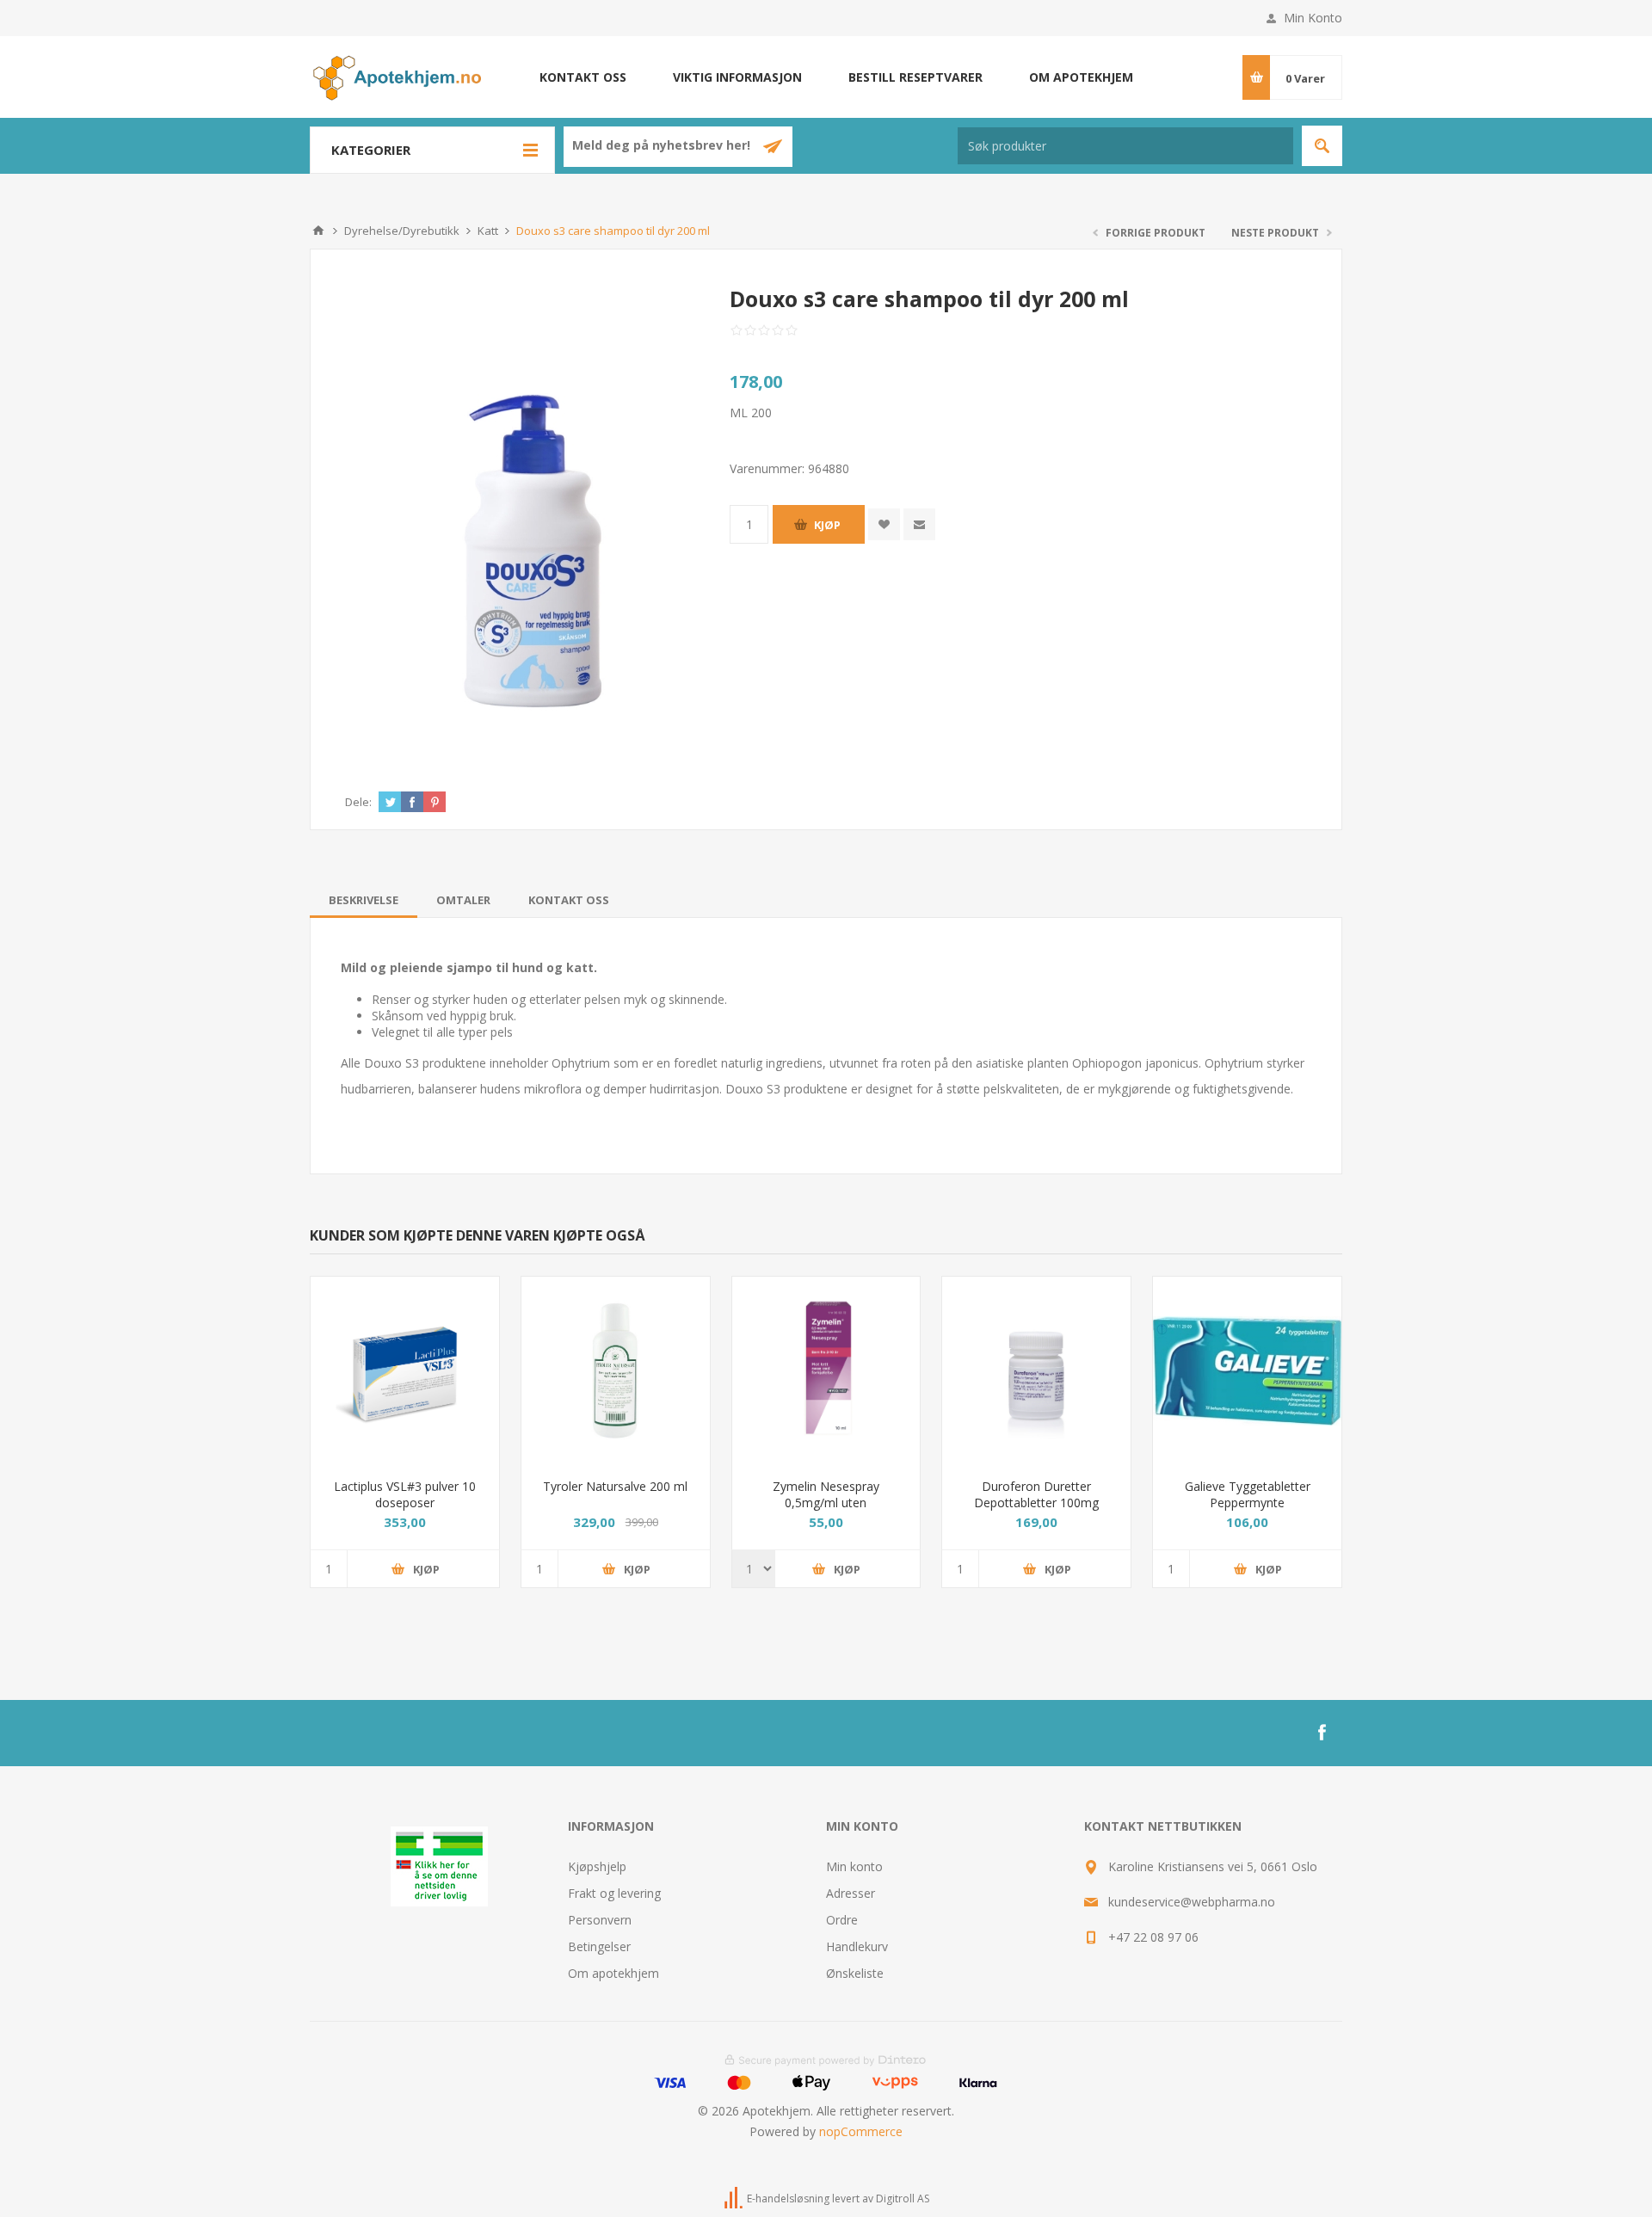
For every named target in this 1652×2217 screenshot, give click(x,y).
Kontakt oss (583, 77)
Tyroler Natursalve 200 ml (615, 1486)
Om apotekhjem (1081, 77)
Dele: (358, 802)
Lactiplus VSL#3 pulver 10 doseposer (405, 1494)
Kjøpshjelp (597, 1866)
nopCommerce (861, 2131)
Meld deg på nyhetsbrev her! (663, 146)
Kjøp (827, 525)
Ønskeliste (855, 1973)
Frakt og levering (614, 1893)
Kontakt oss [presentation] (569, 900)
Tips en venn (919, 524)
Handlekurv (857, 1946)
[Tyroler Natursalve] (616, 1371)
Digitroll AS (903, 2199)
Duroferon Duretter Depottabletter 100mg (1036, 1494)
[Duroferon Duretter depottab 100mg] (1036, 1371)
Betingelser (599, 1946)
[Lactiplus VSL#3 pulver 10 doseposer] (405, 1371)
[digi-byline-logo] (735, 2199)
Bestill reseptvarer (915, 77)
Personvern (600, 1920)
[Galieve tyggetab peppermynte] (1247, 1371)
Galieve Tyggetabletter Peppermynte (1248, 1494)
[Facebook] (1322, 1733)
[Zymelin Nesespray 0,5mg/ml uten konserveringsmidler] (826, 1371)
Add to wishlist (884, 524)
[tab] (364, 900)
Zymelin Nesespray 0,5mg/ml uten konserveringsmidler (826, 1503)
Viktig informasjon (737, 77)
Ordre (842, 1920)
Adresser (851, 1893)
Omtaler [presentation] (463, 900)
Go (1322, 146)
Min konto (854, 1866)
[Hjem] (318, 231)
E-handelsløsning (788, 2199)
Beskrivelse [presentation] (364, 900)
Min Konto (1313, 18)
